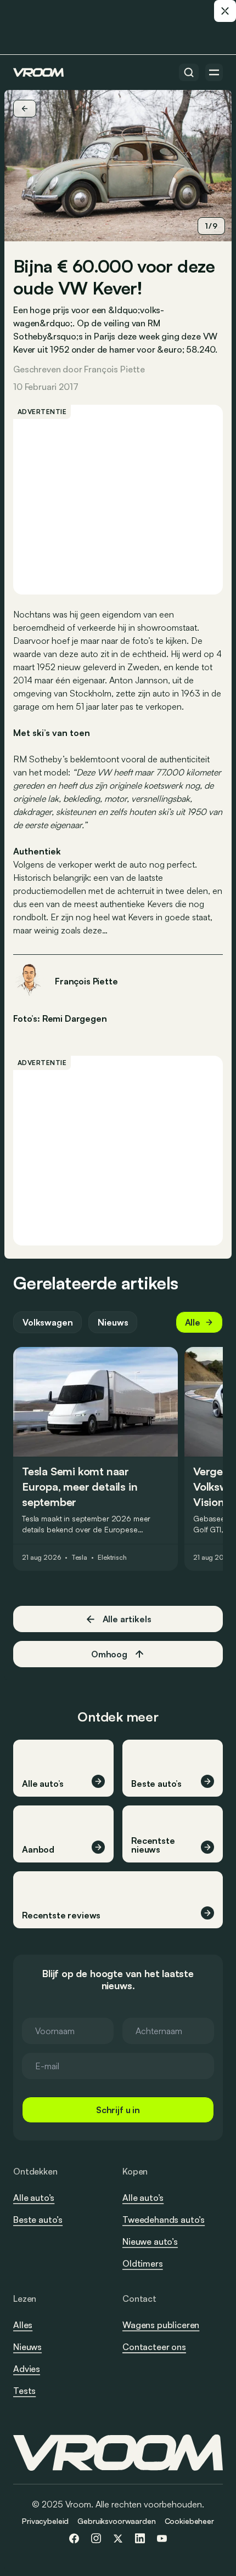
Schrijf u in (118, 2110)
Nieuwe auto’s (150, 2241)
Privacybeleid (45, 2521)
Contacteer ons (154, 2347)
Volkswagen (47, 1322)
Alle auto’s (34, 2198)
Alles (23, 2325)
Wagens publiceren (161, 2325)
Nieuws (113, 1322)
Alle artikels (127, 1619)
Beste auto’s (38, 2220)
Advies (27, 2369)
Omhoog (109, 1654)
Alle (193, 1322)
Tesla (79, 1558)
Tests (24, 2391)
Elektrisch (112, 1558)
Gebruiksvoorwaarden (116, 2521)
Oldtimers (143, 2263)
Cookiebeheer (189, 2521)
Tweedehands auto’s (164, 2220)
